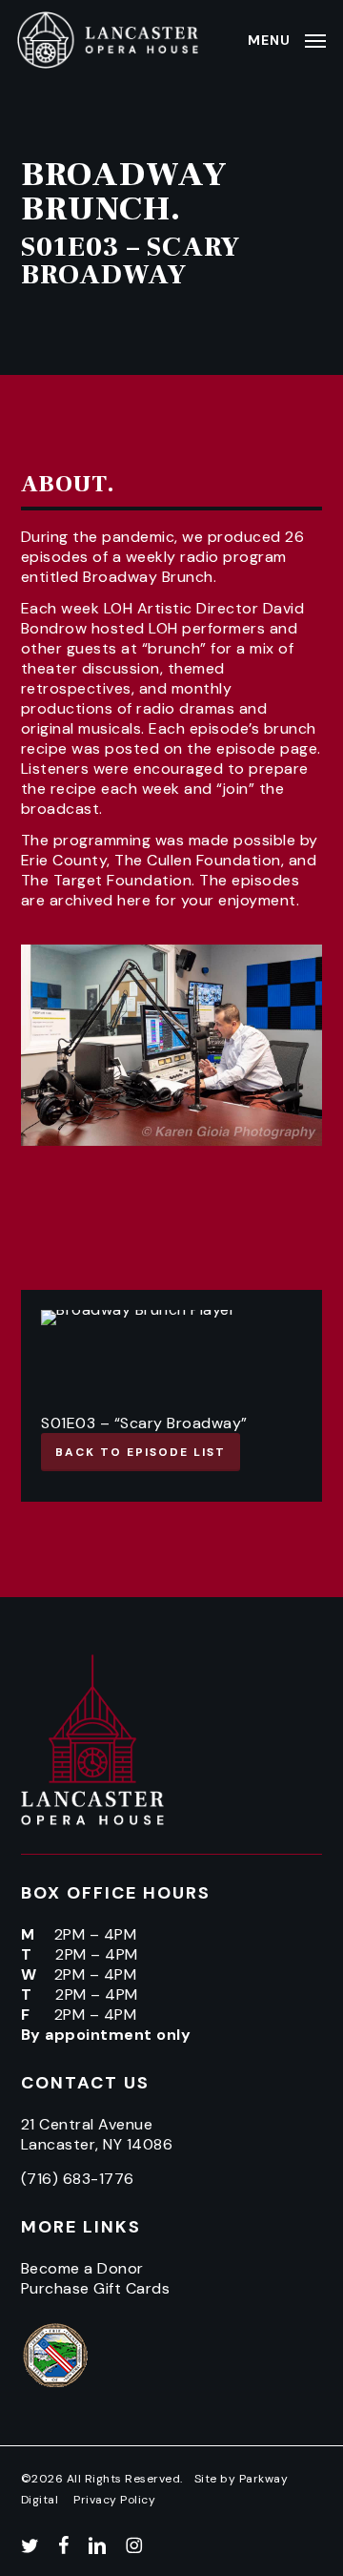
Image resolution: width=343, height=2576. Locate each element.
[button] (287, 39)
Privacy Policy (114, 2500)
